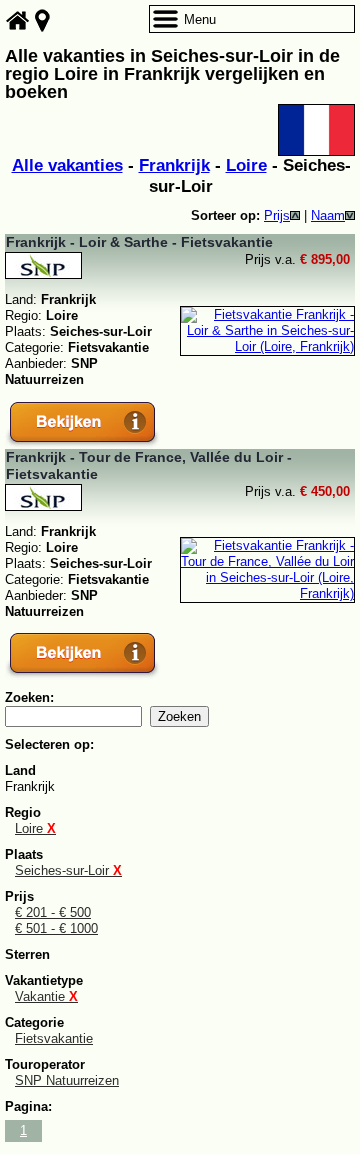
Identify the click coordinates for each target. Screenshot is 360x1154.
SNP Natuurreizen (67, 1080)
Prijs (277, 215)
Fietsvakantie (54, 1038)
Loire (246, 165)
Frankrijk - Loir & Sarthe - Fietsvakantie (139, 242)
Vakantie (46, 996)
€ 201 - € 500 (53, 912)
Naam (328, 215)
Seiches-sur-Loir (68, 870)
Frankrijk (174, 165)
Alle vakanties (67, 165)
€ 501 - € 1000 (56, 928)
